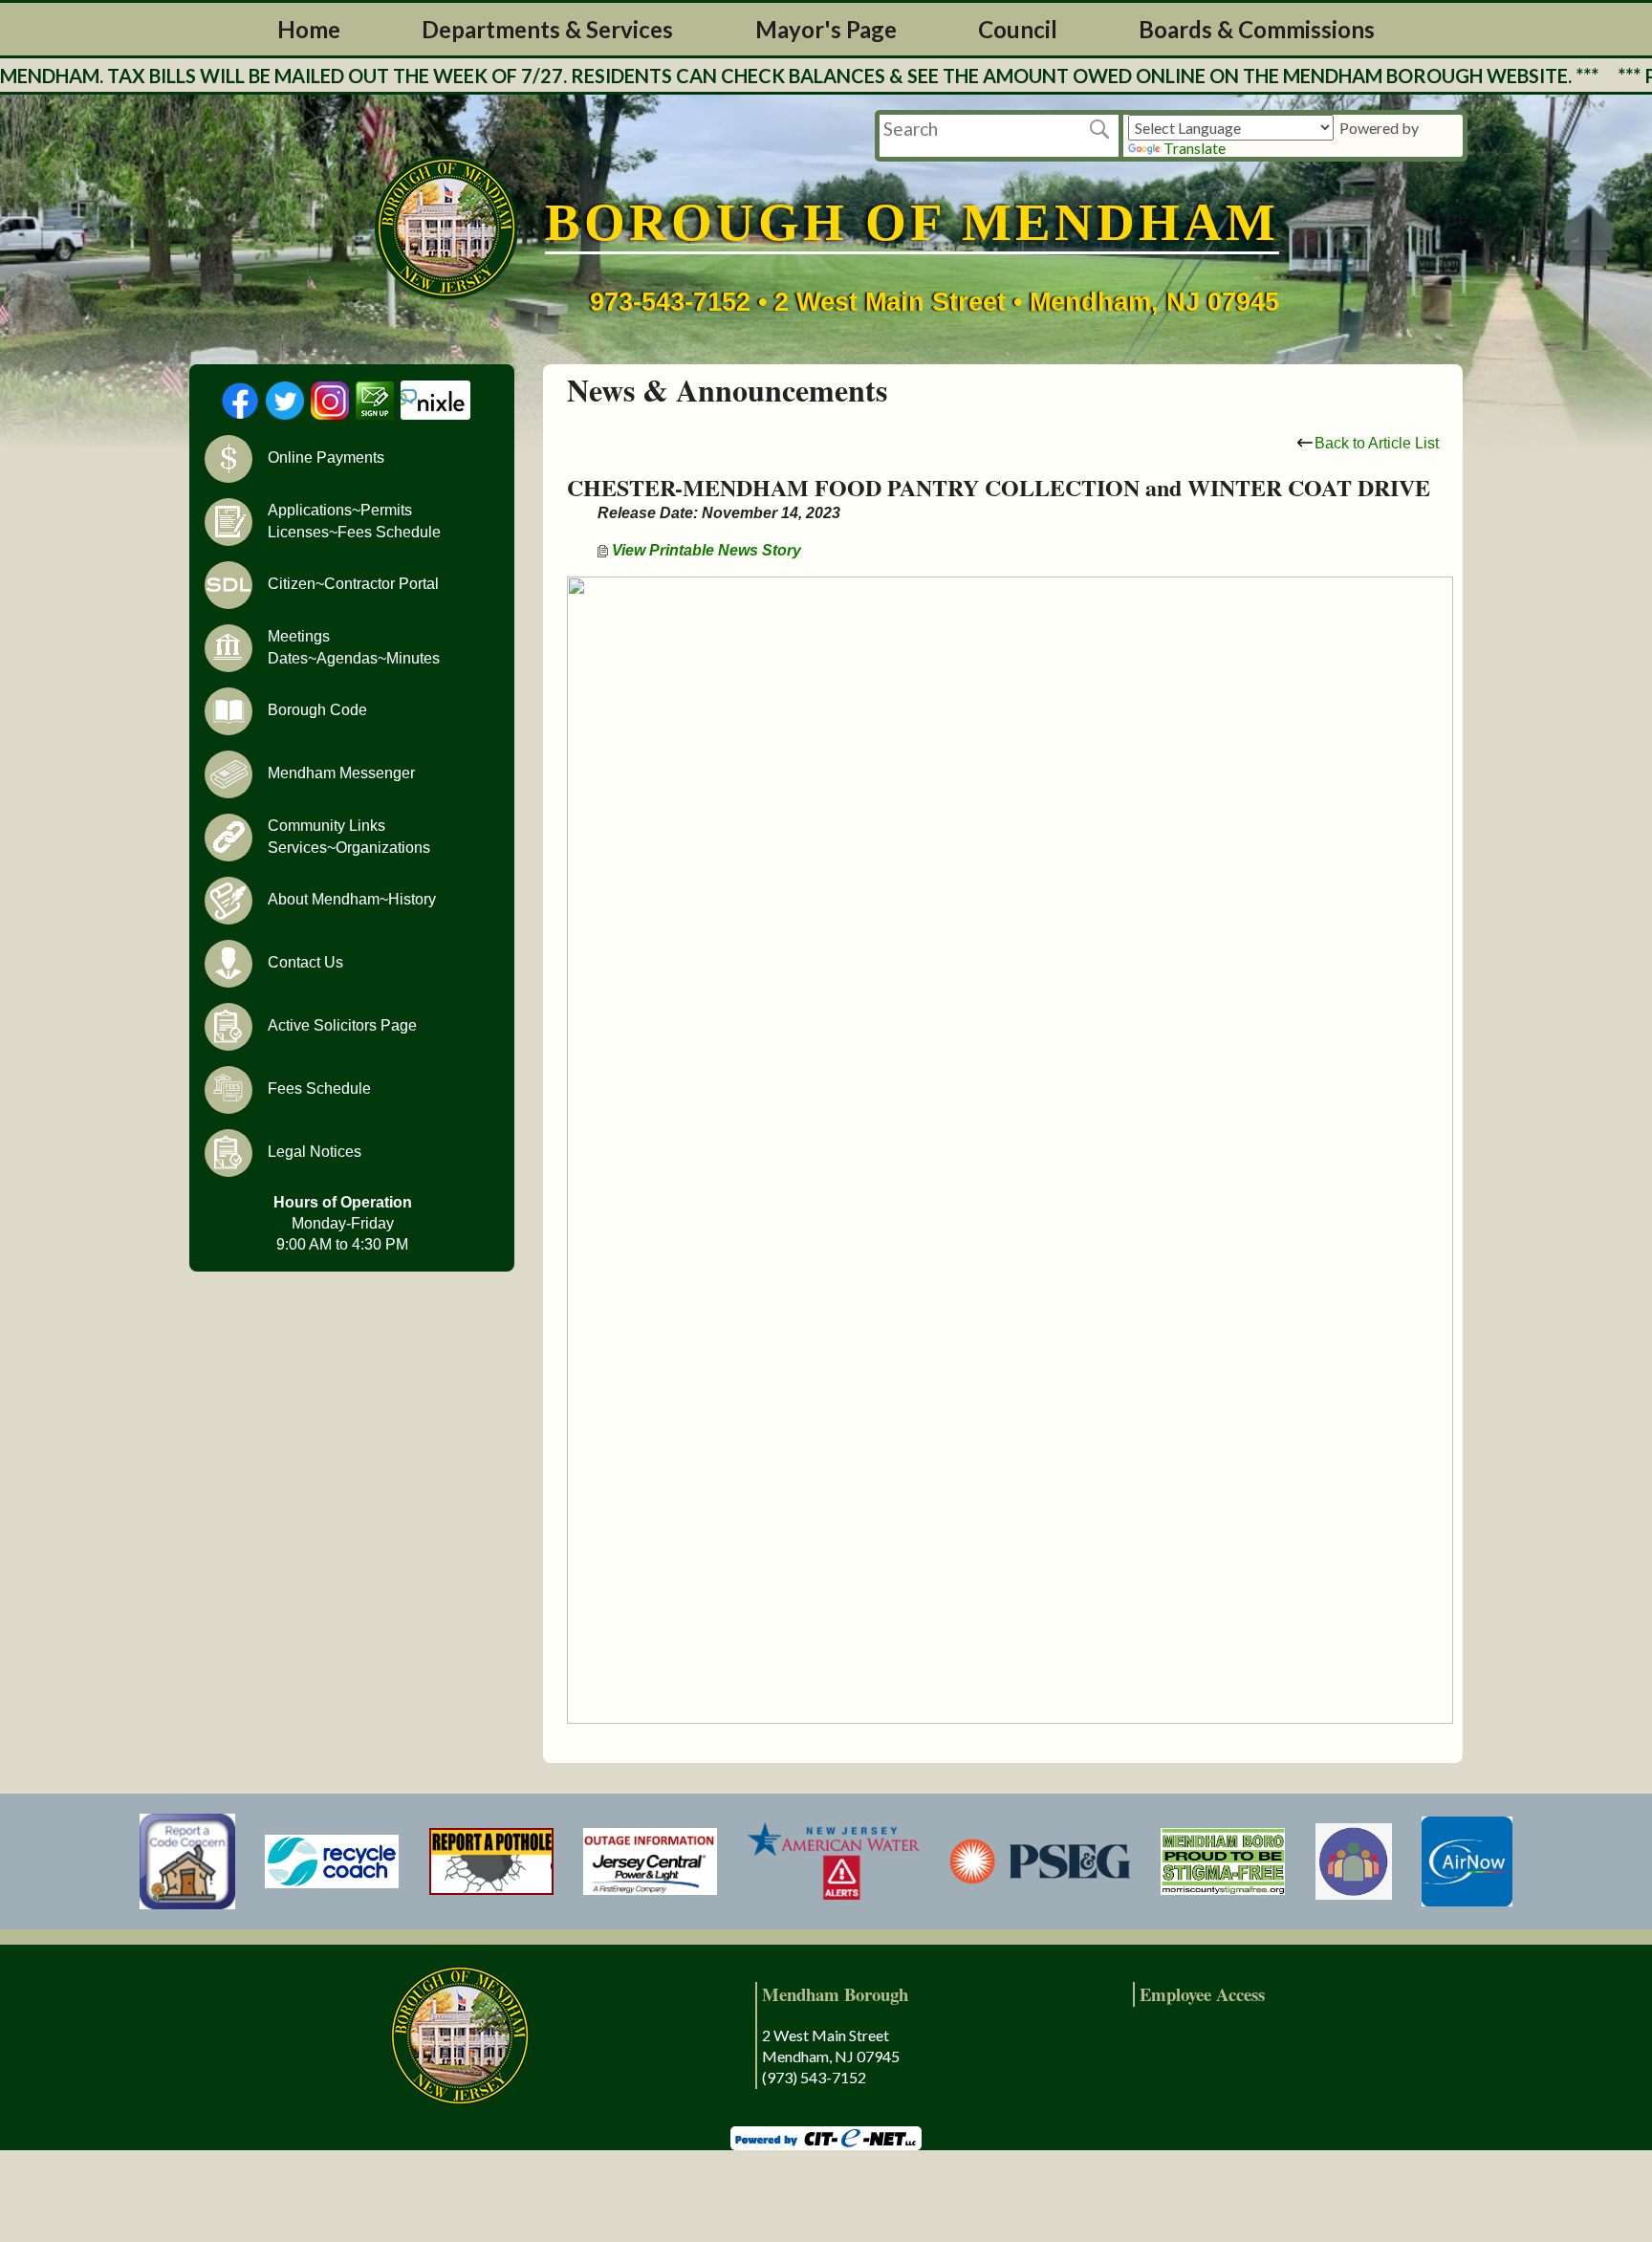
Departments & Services (547, 29)
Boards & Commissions (1257, 29)
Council (1018, 29)
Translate (1195, 148)
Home (309, 29)
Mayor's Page (826, 29)
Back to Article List (1377, 443)
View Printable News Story (705, 550)
